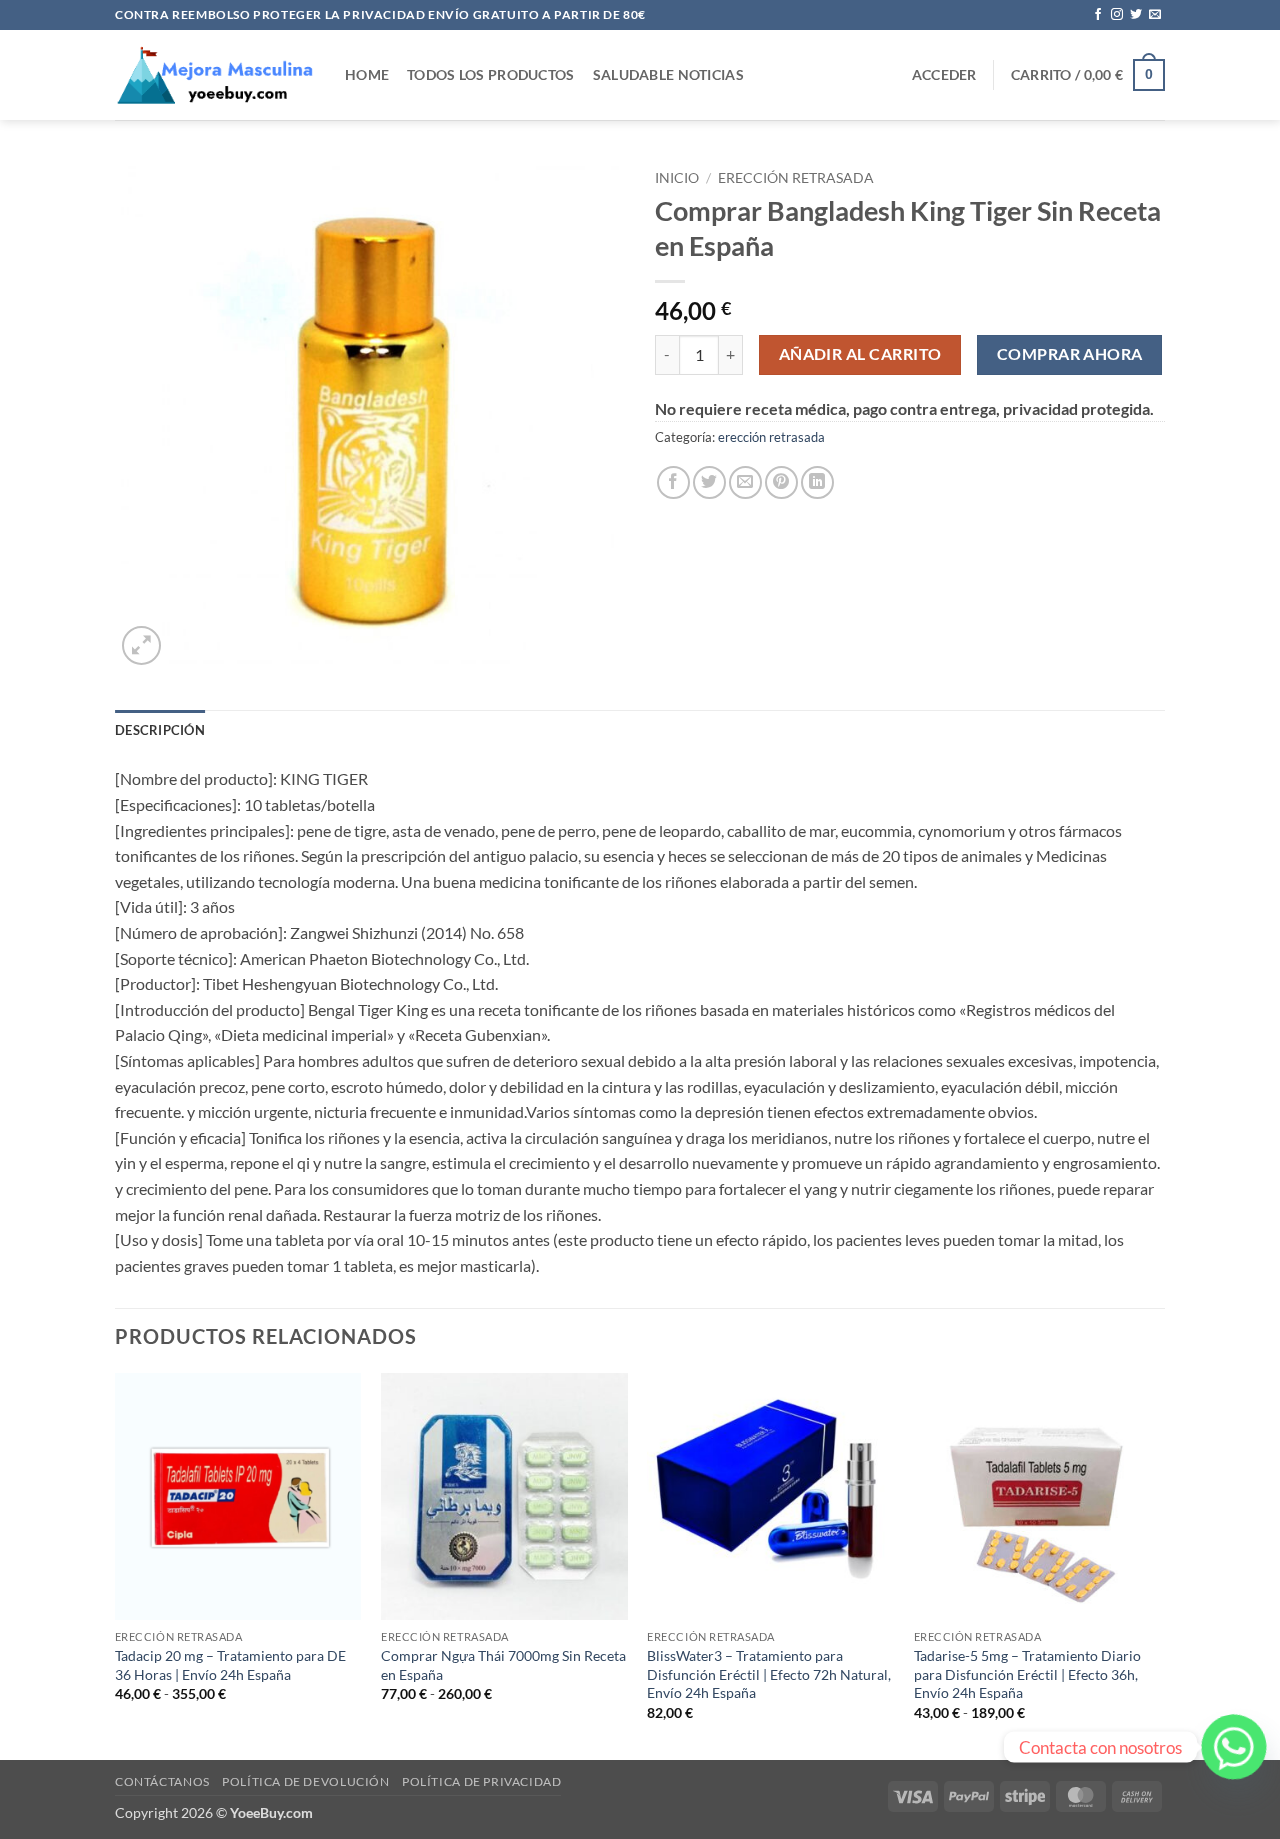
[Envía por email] (745, 482)
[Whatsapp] (1234, 1747)
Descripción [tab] (160, 730)
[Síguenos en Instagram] (1117, 15)
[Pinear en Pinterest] (781, 482)
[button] (944, 75)
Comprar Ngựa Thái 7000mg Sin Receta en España (503, 1665)
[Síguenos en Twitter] (1136, 15)
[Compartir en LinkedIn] (817, 482)
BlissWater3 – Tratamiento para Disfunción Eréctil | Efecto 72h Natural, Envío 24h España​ (769, 1674)
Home (367, 74)
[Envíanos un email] (1155, 15)
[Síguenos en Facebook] (1098, 15)
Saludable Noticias (668, 74)
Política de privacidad (481, 1781)
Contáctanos (162, 1781)
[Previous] (116, 1564)
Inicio (677, 178)
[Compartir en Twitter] (709, 482)
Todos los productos (490, 74)
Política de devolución (305, 1781)
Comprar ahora (1070, 354)
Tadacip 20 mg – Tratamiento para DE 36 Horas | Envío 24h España (230, 1665)
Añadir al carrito (860, 354)
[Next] (1159, 1564)
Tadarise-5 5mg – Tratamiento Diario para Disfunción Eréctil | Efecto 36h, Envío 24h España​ (1027, 1674)
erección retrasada (796, 178)
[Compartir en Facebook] (673, 482)
